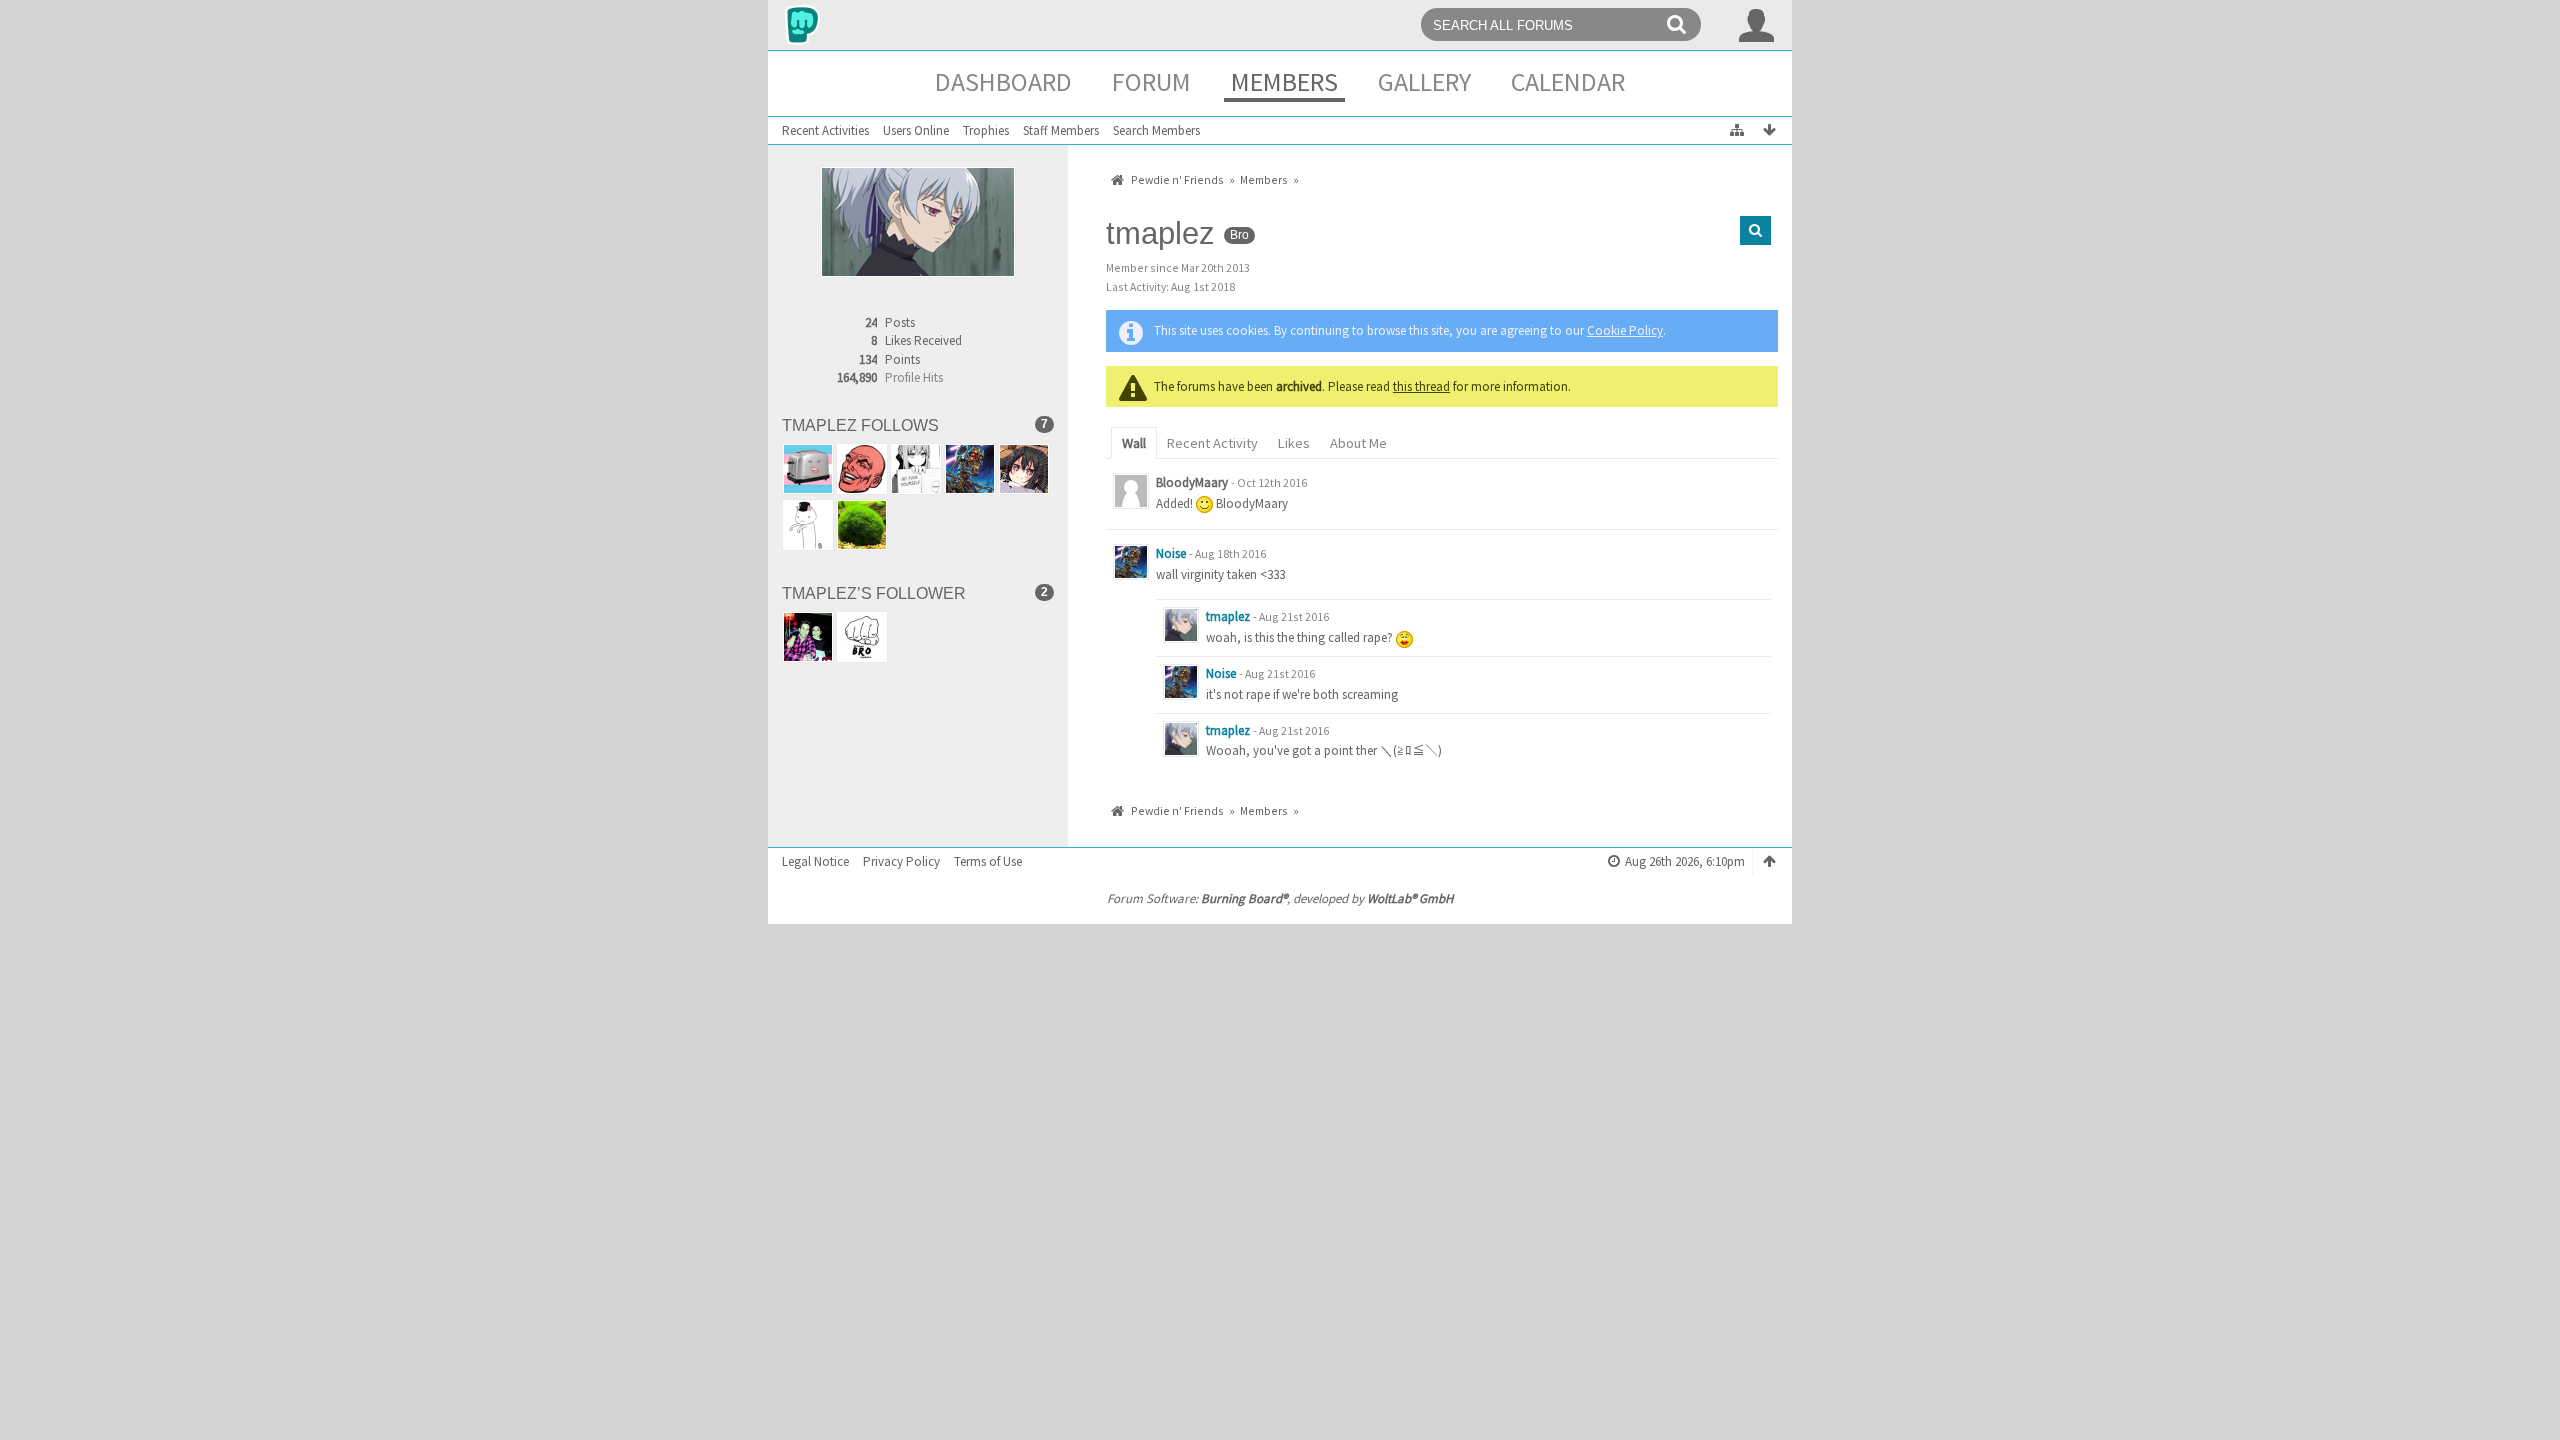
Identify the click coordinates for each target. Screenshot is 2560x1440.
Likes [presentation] (1294, 443)
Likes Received (923, 340)
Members (1284, 81)
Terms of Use (988, 861)
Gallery (1424, 81)
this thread (1421, 386)
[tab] (1134, 441)
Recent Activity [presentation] (1212, 443)
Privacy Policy (901, 861)
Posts (900, 322)
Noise (1171, 553)
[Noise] (1131, 562)
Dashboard (1003, 81)
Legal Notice (815, 861)
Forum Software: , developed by (1280, 898)
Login (1757, 25)
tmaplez (1228, 616)
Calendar (1568, 81)
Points (902, 359)
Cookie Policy (1625, 330)
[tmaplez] (1181, 625)
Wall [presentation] (1134, 443)
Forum (1151, 81)
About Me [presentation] (1358, 443)
